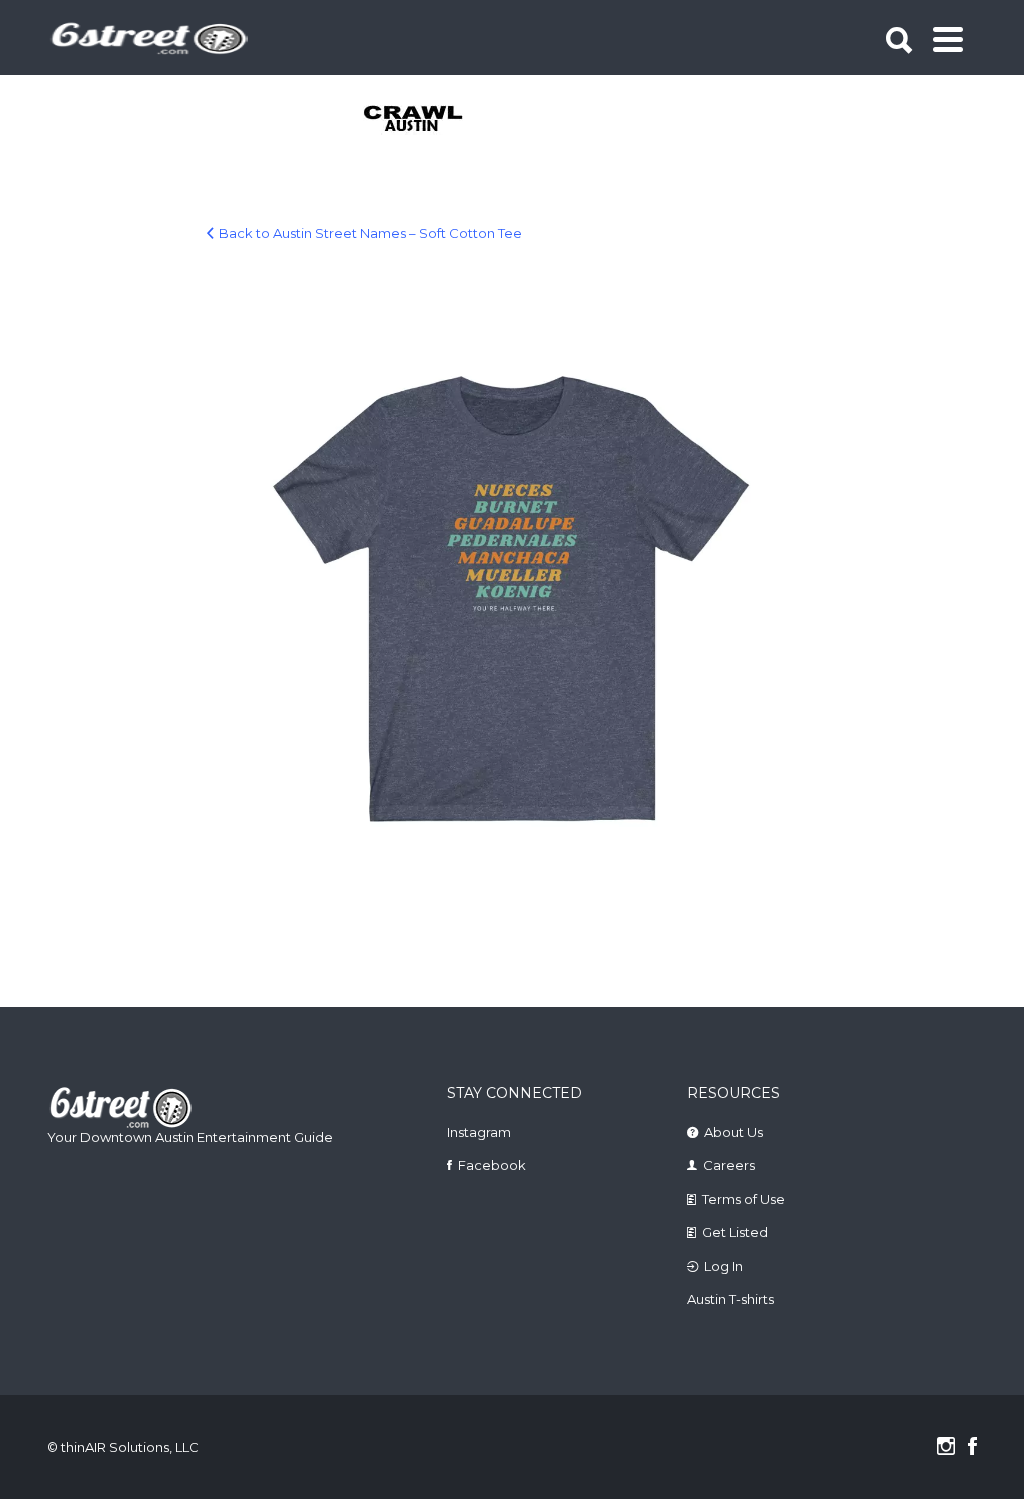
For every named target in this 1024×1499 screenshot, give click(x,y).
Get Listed (735, 1232)
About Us (733, 1132)
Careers (729, 1165)
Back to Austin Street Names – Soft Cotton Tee (370, 233)
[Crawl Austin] (414, 120)
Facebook (492, 1165)
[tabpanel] (414, 120)
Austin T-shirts (730, 1299)
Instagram (479, 1132)
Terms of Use (743, 1199)
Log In (723, 1266)
